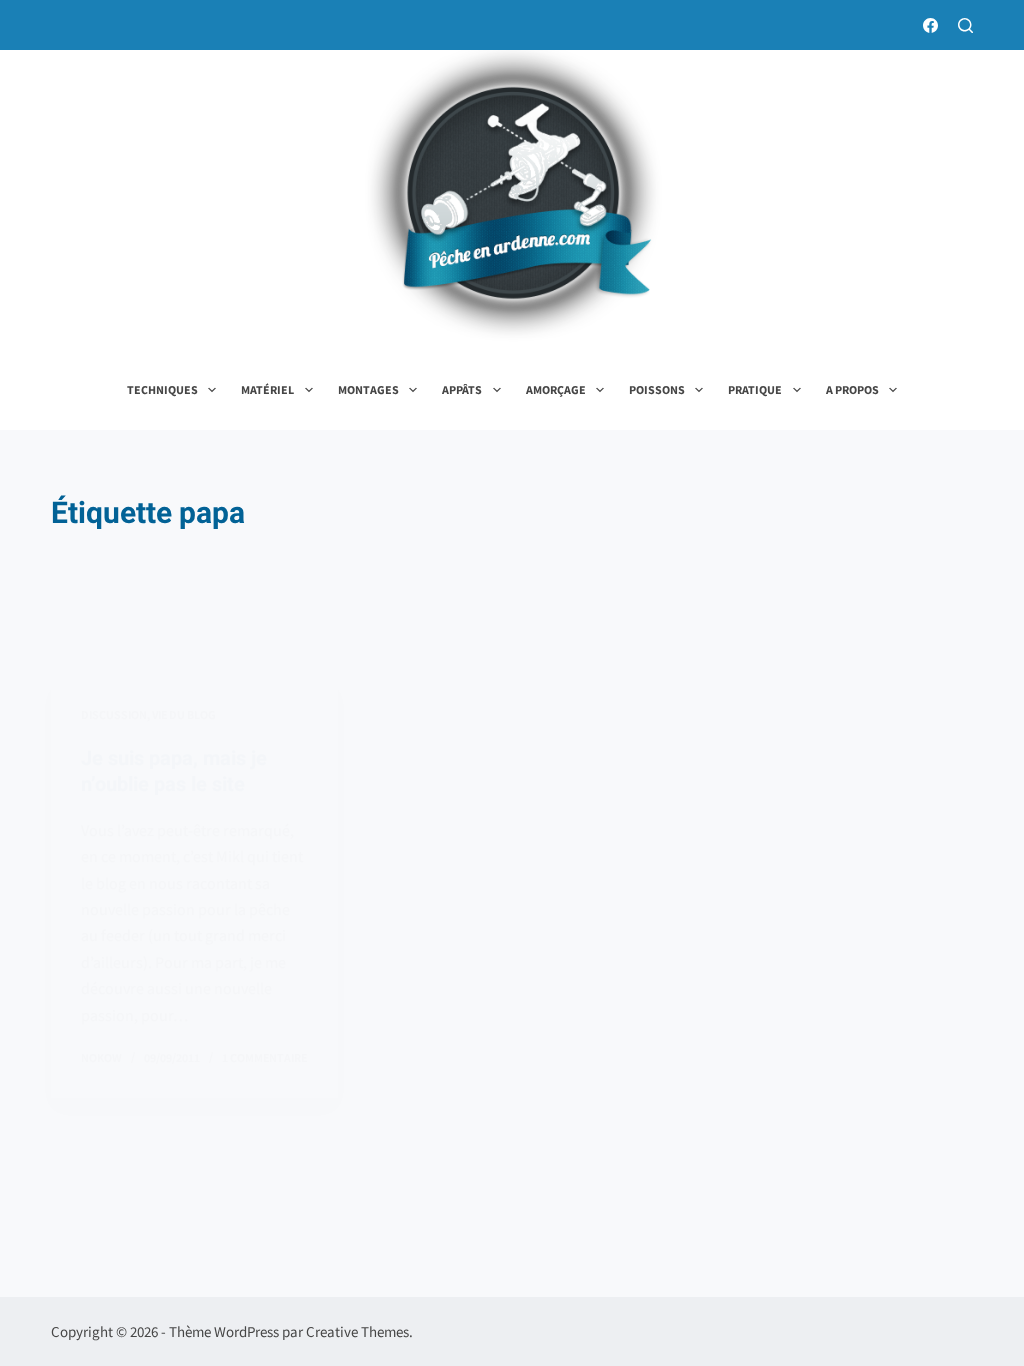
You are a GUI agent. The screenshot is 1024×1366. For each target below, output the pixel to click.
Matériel (267, 389)
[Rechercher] (965, 25)
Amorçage (556, 389)
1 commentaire (264, 1057)
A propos (852, 389)
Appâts (462, 389)
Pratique (755, 389)
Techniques (162, 389)
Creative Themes (357, 1331)
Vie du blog (184, 714)
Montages (368, 389)
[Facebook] (930, 25)
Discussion (114, 714)
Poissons (657, 389)
